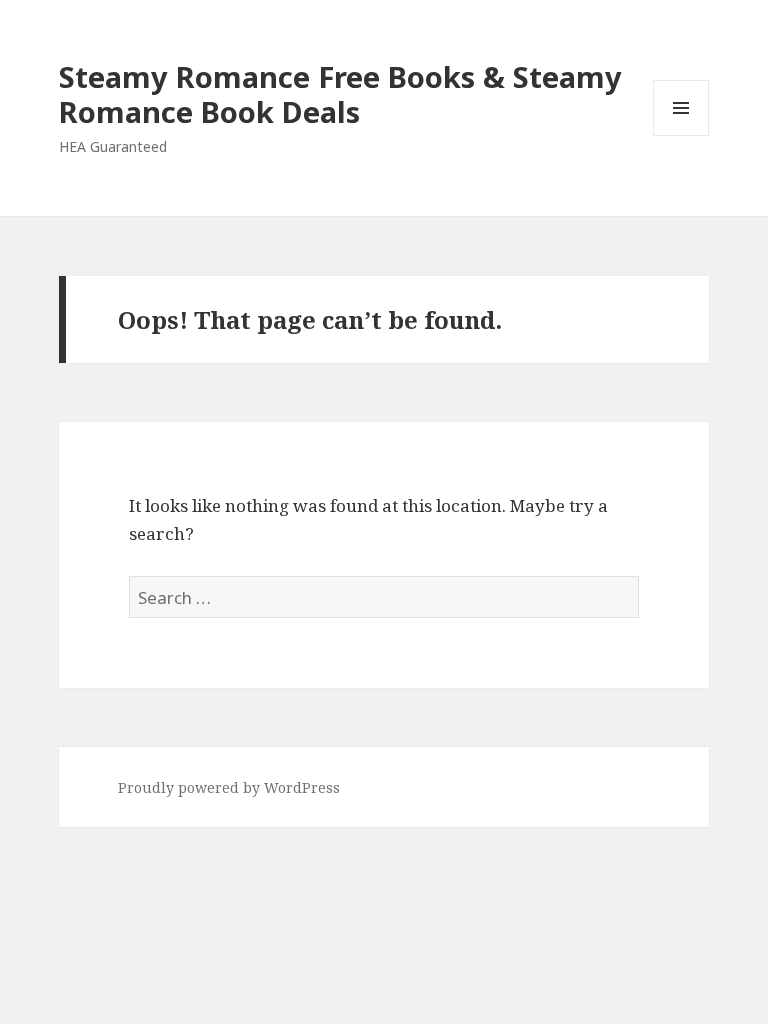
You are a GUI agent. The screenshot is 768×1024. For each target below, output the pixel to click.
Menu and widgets (681, 135)
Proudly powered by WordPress (229, 787)
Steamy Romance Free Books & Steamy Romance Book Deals (340, 94)
